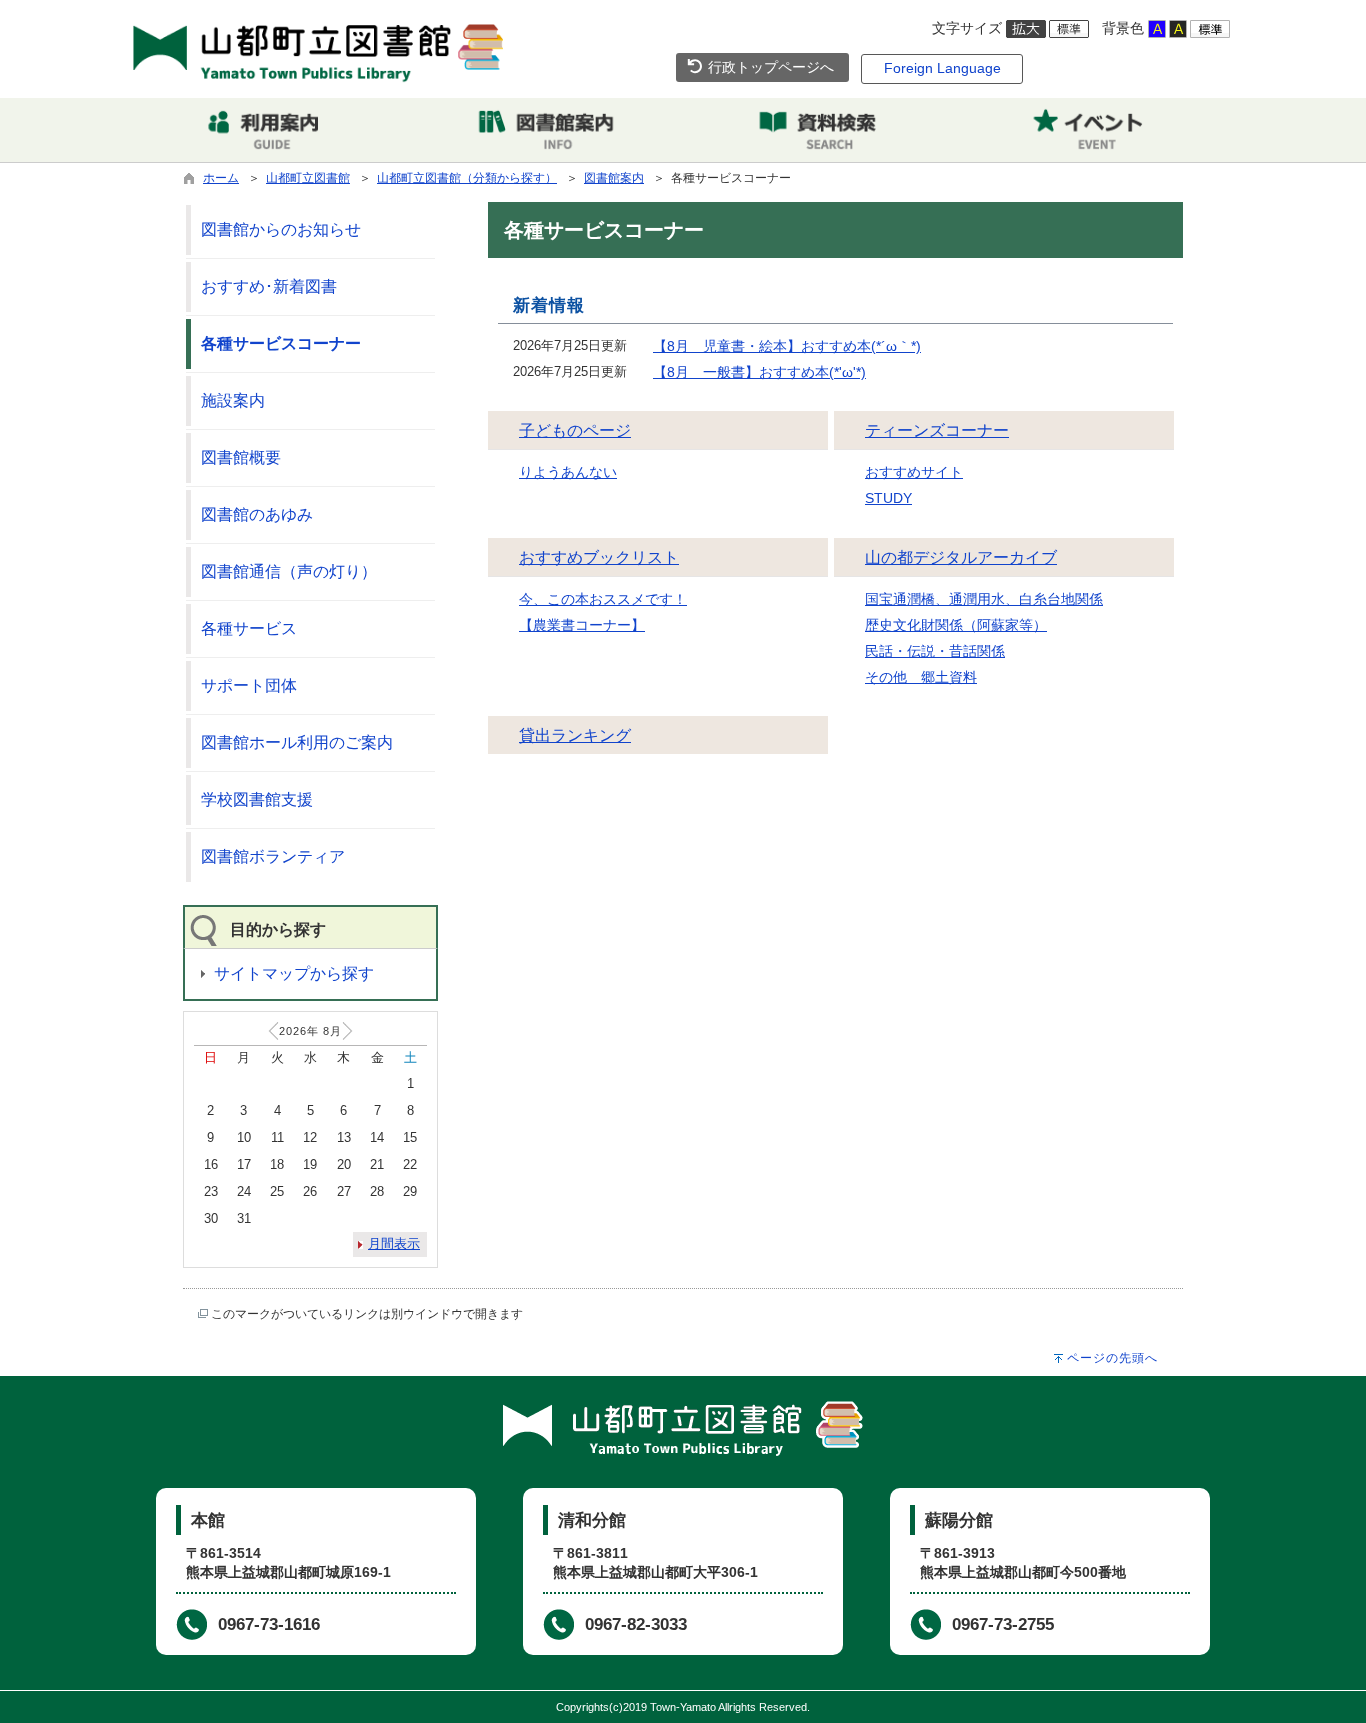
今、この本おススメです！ (603, 599)
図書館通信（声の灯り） (289, 571)
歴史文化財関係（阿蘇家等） (956, 625)
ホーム (221, 178)
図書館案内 (614, 178)
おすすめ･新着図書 (269, 286)
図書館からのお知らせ (281, 229)
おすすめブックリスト (599, 557)
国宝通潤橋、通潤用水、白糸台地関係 (984, 599)
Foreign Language (942, 68)
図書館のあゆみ (257, 514)
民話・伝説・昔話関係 (935, 651)
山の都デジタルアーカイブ (961, 557)
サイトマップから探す (294, 973)
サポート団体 (249, 685)
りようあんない (568, 472)
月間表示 (394, 1243)
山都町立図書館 (308, 178)
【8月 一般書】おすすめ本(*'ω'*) (759, 372)
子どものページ (575, 430)
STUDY (888, 498)
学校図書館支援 (257, 799)
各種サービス (249, 628)
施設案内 (233, 400)
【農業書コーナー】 (582, 625)
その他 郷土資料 (921, 677)
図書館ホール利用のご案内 (297, 742)
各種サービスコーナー (281, 343)
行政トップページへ (769, 67)
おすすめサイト (914, 472)
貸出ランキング (575, 735)
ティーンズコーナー (937, 430)
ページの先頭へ (1112, 1358)
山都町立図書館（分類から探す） (467, 178)
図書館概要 (241, 457)
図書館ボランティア (273, 856)
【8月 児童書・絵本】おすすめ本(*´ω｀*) (787, 346)
